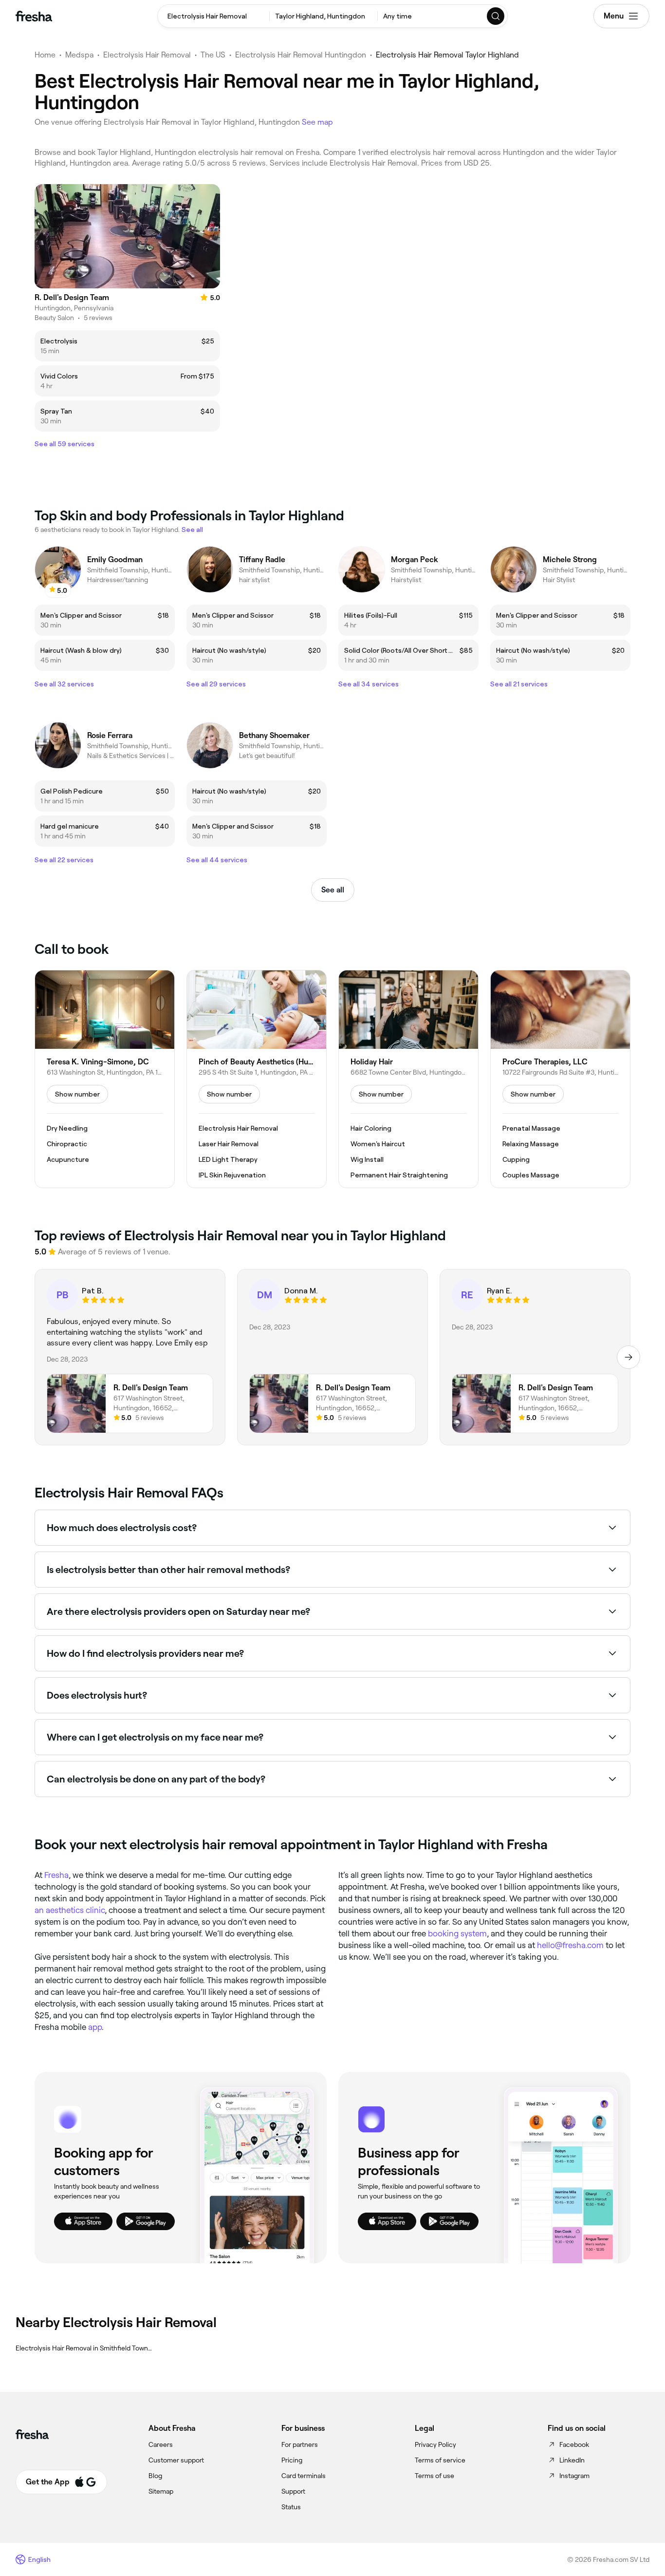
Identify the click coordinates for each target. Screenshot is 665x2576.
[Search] (496, 16)
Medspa (79, 55)
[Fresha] (34, 16)
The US (213, 55)
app (95, 2027)
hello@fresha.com (570, 1945)
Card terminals (304, 2476)
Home (45, 55)
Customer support (176, 2460)
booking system (457, 1933)
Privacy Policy (435, 2444)
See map (317, 122)
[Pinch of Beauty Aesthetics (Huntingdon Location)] (257, 1079)
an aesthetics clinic (70, 1910)
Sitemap (161, 2491)
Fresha (56, 1875)
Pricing (292, 2460)
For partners (300, 2444)
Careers (161, 2444)
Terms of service (440, 2460)
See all (333, 890)
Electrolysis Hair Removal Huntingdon (301, 55)
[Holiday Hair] (408, 1079)
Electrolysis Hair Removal (147, 55)
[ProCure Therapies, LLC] (560, 1079)
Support (293, 2491)
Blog (155, 2476)
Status (291, 2507)
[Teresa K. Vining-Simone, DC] (105, 1079)
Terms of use (434, 2476)
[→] (628, 1357)
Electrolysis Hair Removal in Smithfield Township (85, 2348)
